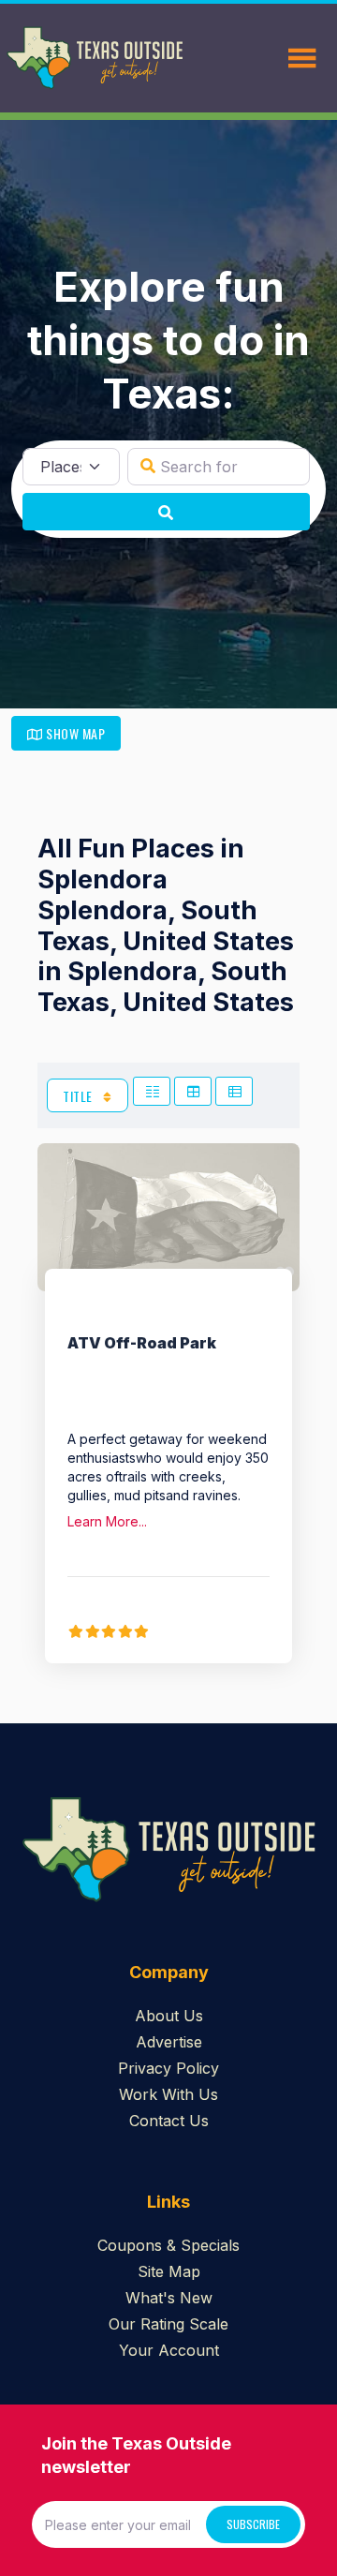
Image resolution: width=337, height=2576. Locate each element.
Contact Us (169, 2121)
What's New (169, 2298)
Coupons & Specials (168, 2245)
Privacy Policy (168, 2068)
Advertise (169, 2042)
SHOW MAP (74, 733)
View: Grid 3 (193, 1091)
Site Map (169, 2271)
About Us (169, 2016)
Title (79, 1096)
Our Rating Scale (168, 2324)
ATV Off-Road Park (142, 1343)
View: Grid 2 (152, 1091)
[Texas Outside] (95, 58)
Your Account (169, 2350)
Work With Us (168, 2094)
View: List (234, 1091)
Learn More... (107, 1521)
